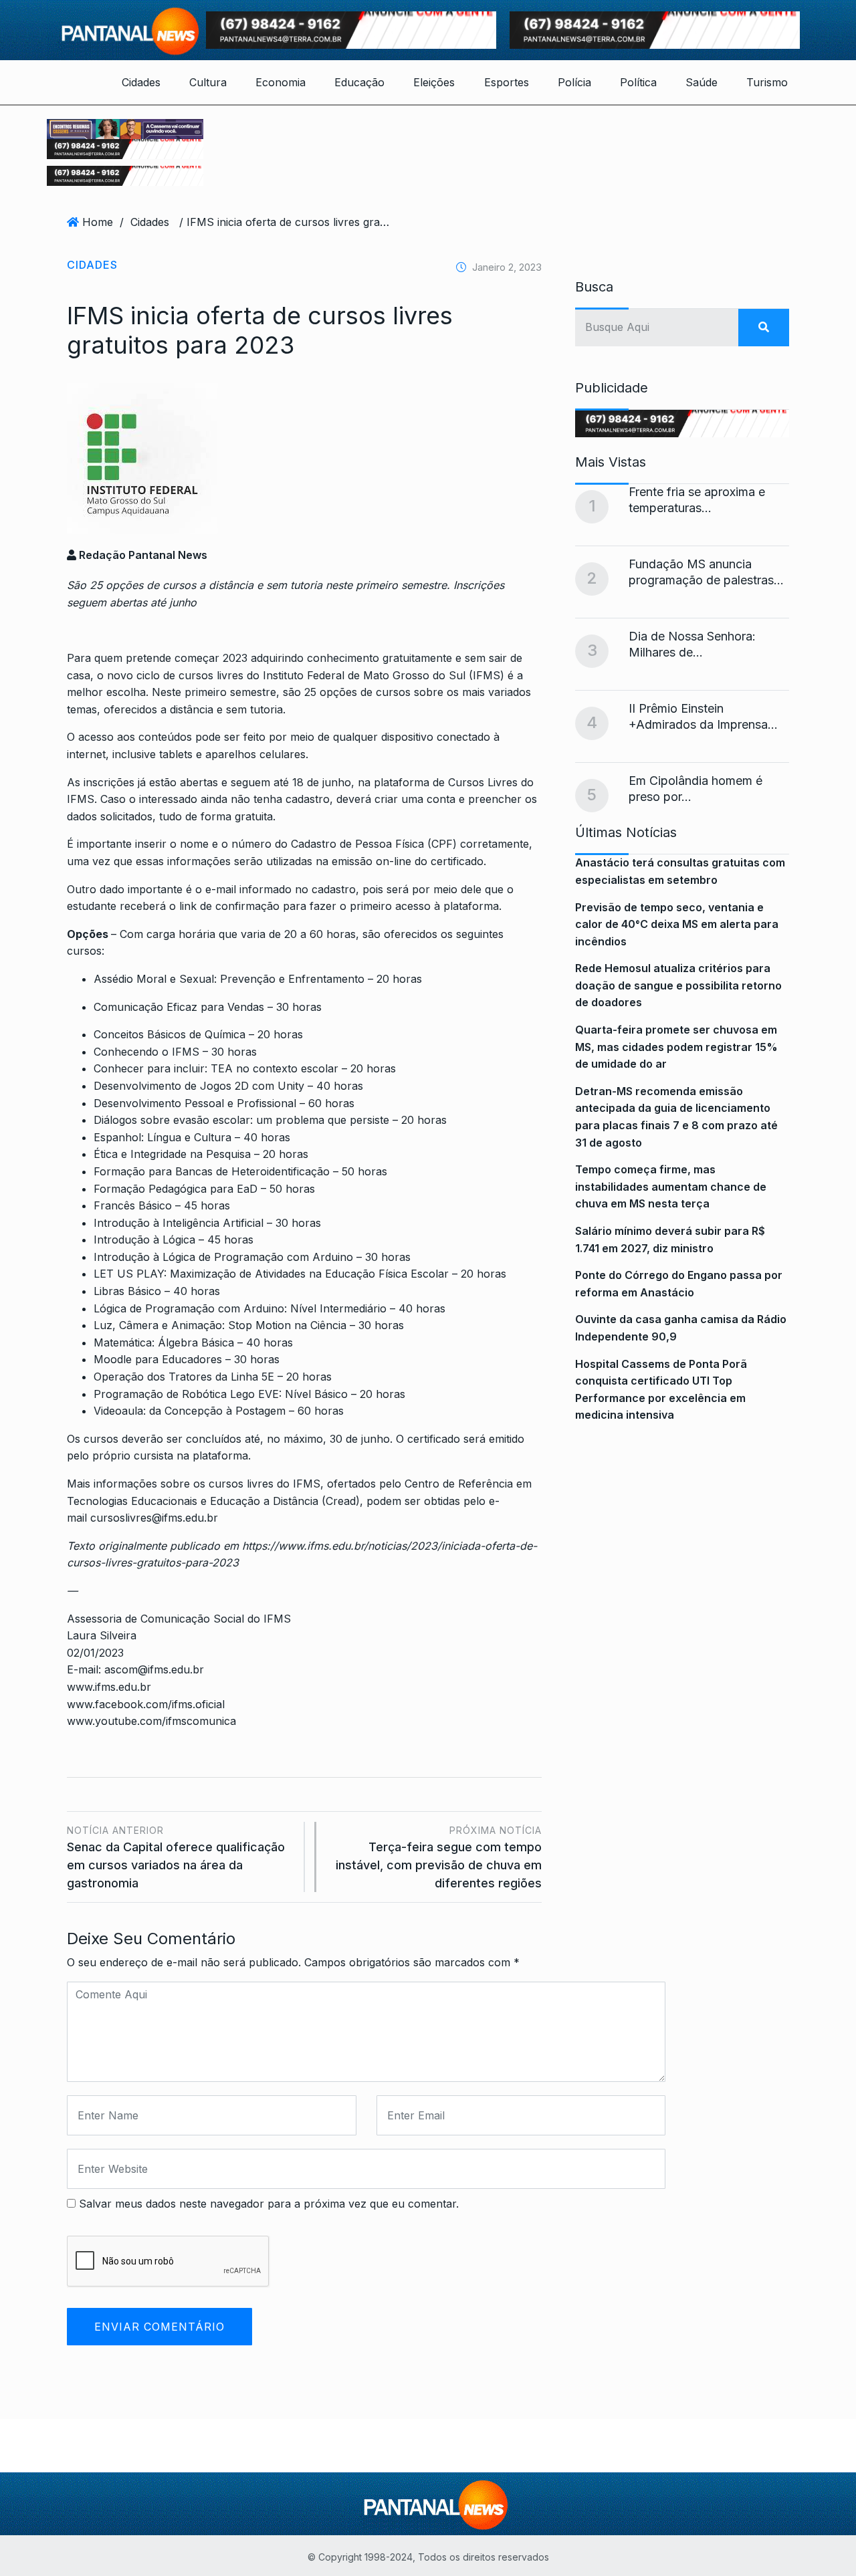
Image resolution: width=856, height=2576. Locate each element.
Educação (359, 82)
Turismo (767, 82)
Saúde (702, 82)
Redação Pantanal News (142, 555)
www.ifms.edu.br (111, 1687)
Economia (281, 82)
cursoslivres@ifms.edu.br (154, 1518)
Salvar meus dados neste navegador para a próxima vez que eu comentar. (269, 2204)
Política (638, 82)
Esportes (507, 82)
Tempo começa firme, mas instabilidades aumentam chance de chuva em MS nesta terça (671, 1186)
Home (98, 222)
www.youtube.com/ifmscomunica (151, 1721)
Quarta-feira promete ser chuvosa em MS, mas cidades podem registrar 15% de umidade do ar (676, 1047)
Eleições (434, 82)
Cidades (141, 82)
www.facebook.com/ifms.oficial (146, 1704)
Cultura (208, 82)
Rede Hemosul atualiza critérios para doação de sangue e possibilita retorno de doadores (678, 985)
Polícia (574, 82)
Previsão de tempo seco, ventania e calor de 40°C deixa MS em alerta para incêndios (677, 924)
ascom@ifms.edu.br (154, 1669)
